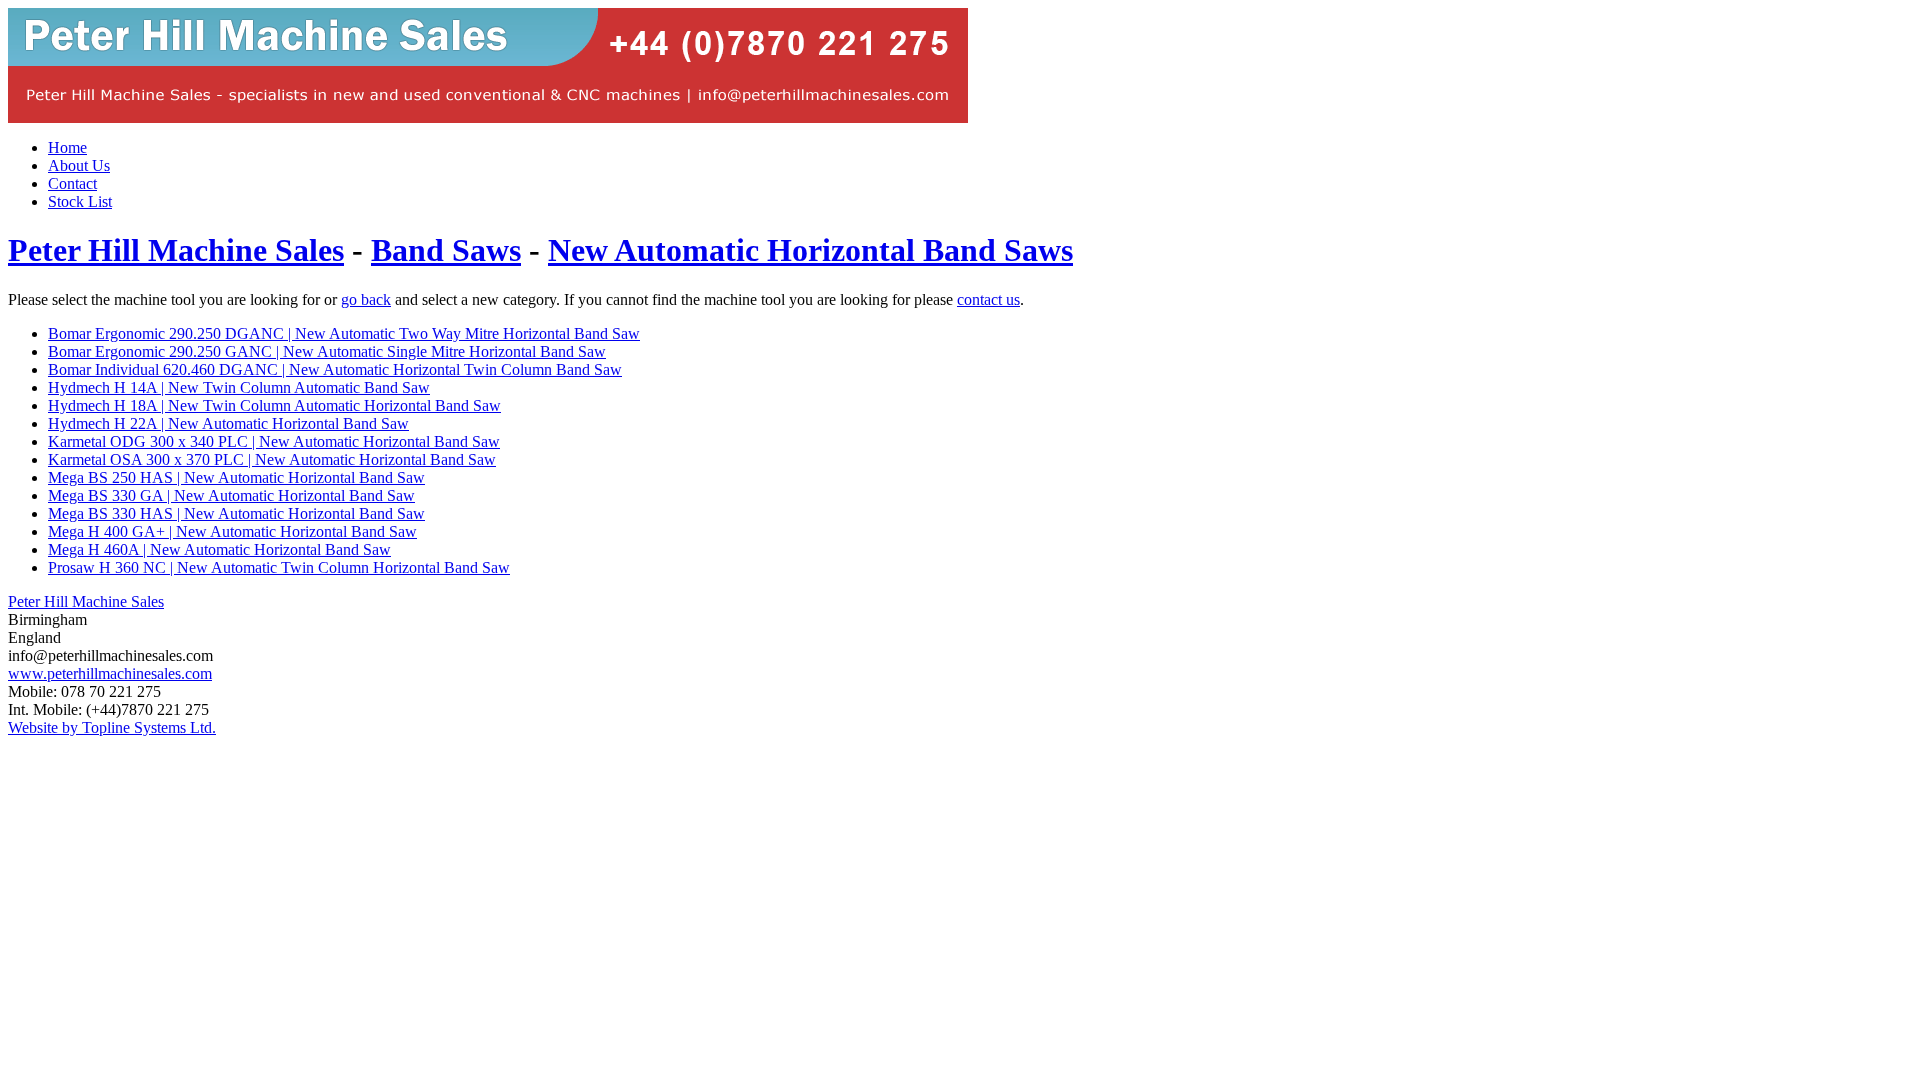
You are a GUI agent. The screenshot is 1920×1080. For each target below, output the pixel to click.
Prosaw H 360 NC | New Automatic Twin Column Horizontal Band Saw (279, 567)
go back (366, 299)
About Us (79, 165)
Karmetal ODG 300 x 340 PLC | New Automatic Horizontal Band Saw (274, 441)
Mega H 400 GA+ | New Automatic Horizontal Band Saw (232, 531)
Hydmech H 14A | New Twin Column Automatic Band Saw (239, 387)
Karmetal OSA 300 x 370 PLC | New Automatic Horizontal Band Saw (272, 459)
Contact (72, 183)
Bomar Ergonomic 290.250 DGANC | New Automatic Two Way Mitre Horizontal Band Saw (344, 333)
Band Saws (446, 250)
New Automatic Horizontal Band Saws (810, 250)
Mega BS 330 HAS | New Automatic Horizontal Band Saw (236, 513)
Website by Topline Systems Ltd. (112, 727)
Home (67, 147)
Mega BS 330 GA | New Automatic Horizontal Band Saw (231, 495)
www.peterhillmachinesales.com (110, 673)
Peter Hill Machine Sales (176, 250)
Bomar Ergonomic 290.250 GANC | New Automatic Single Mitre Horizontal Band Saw (327, 351)
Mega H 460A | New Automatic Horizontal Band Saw (219, 549)
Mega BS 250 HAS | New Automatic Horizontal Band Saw (236, 477)
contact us (988, 299)
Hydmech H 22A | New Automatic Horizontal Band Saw (228, 423)
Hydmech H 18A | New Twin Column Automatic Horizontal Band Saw (274, 405)
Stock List (80, 201)
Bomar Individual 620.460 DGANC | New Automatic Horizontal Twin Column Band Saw (335, 369)
